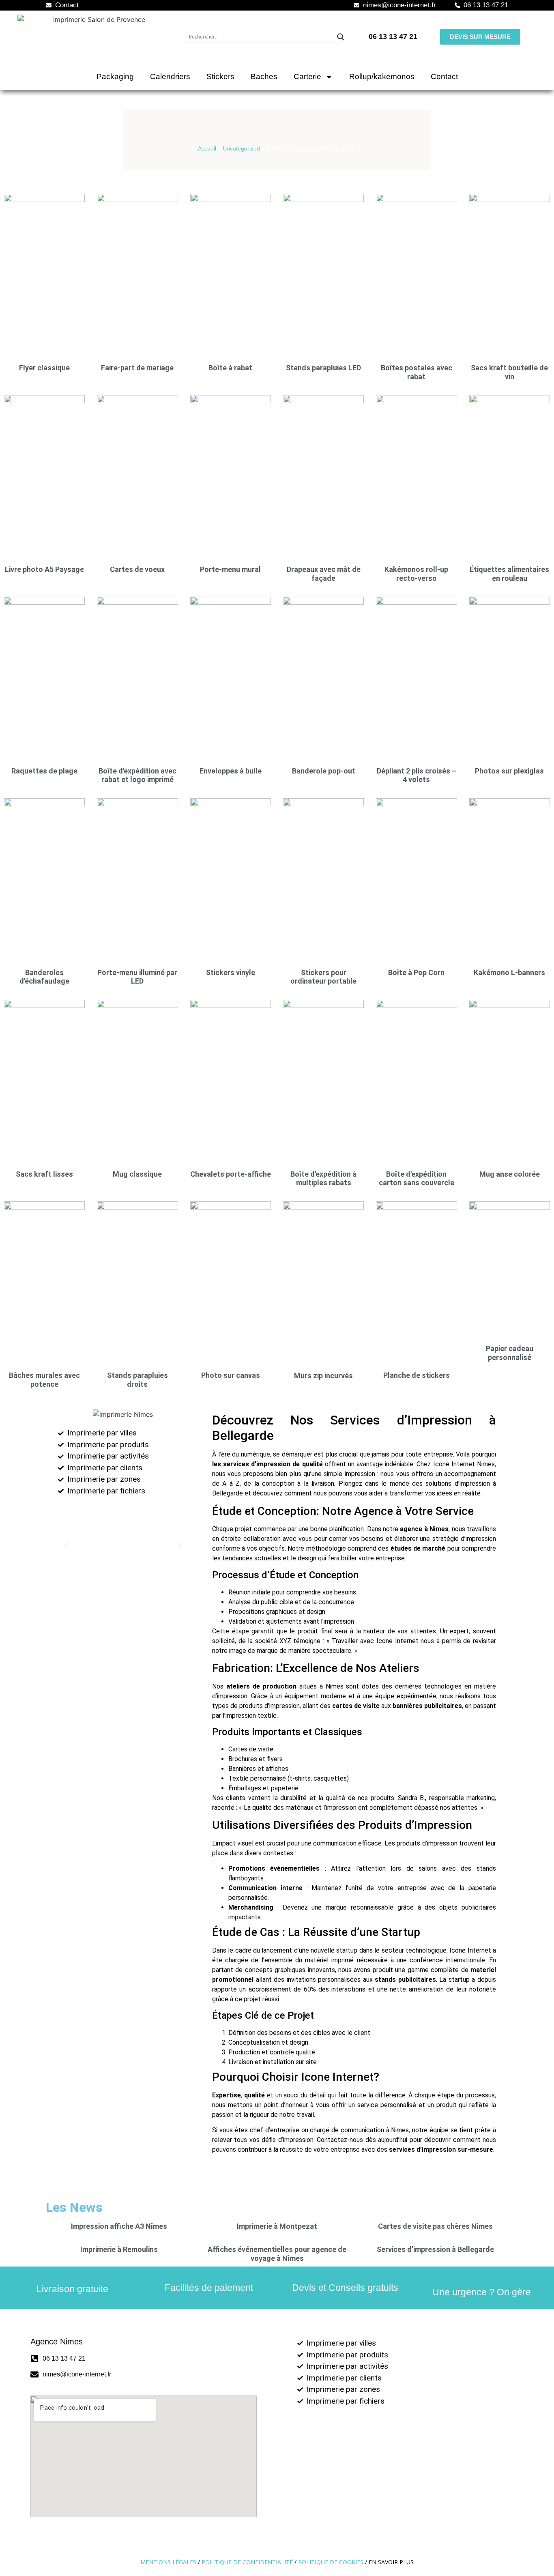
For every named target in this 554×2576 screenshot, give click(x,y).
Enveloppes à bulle (231, 771)
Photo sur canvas (231, 1375)
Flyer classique (44, 368)
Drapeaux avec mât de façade (324, 574)
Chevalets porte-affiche (231, 1174)
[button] (66, 1545)
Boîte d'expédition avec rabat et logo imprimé (137, 775)
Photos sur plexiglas (509, 771)
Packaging (115, 76)
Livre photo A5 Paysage (44, 569)
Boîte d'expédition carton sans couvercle (417, 1178)
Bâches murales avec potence (44, 1380)
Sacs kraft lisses (44, 1174)
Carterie (307, 76)
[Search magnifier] (341, 37)
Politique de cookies (331, 2562)
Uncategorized (241, 149)
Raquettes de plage (44, 771)
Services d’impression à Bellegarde (435, 2249)
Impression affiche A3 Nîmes (119, 2226)
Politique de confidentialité (247, 2562)
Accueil (207, 149)
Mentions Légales (168, 2562)
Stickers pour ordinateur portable (323, 977)
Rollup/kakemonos (382, 76)
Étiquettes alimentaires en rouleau (509, 574)
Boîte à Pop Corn (416, 972)
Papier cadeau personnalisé (510, 1353)
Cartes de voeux (137, 569)
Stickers (220, 76)
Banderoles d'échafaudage (44, 977)
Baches (264, 76)
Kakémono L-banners (509, 972)
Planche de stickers (417, 1375)
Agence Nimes (57, 2342)
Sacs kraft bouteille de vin (509, 372)
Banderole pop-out (324, 771)
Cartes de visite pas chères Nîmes (435, 2226)
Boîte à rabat (230, 368)
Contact (444, 76)
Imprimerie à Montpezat (277, 2226)
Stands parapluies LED (323, 368)
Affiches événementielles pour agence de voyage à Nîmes (277, 2254)
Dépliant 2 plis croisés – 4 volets (417, 775)
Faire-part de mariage (137, 368)
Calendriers (170, 76)
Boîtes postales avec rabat (417, 372)
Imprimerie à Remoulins (119, 2249)
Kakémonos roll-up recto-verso (416, 574)
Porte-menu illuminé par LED (137, 977)
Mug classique (137, 1174)
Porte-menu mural (230, 569)
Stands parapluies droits (137, 1380)
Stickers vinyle (231, 972)
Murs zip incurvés (323, 1376)
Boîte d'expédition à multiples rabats (323, 1178)
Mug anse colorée (510, 1174)
